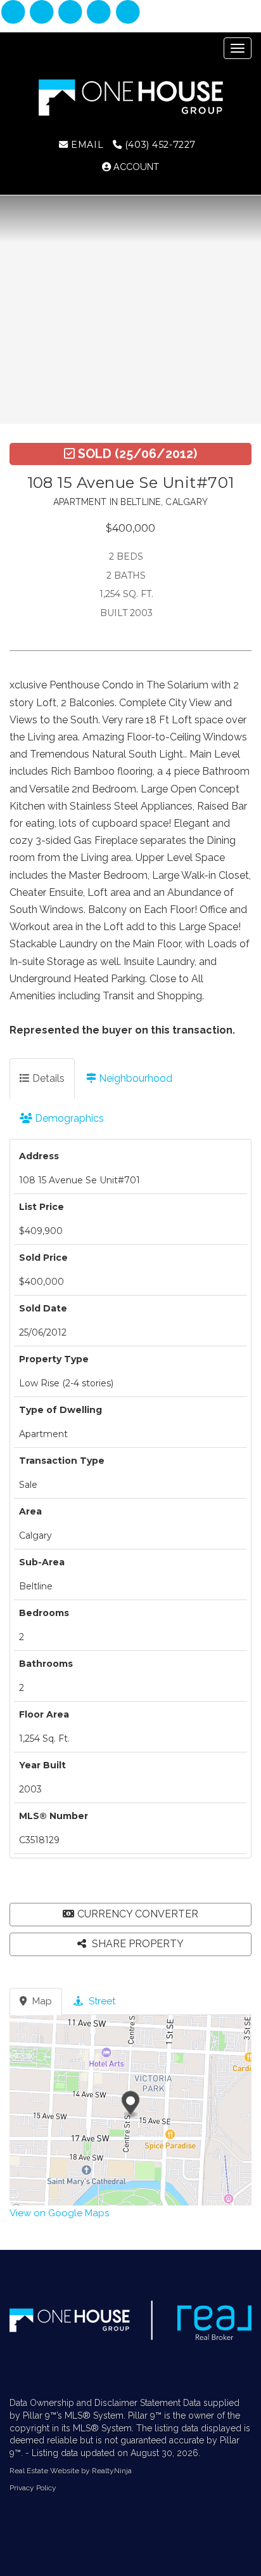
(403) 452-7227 (159, 145)
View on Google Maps (59, 2213)
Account (135, 167)
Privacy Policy (33, 2488)
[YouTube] (128, 13)
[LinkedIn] (72, 13)
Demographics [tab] (68, 1118)
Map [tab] (41, 2001)
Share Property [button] (137, 1944)
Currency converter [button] (138, 1914)
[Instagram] (43, 13)
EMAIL (86, 145)
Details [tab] (47, 1078)
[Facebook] (14, 13)
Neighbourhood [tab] (134, 1078)
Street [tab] (101, 2001)
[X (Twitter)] (100, 13)
